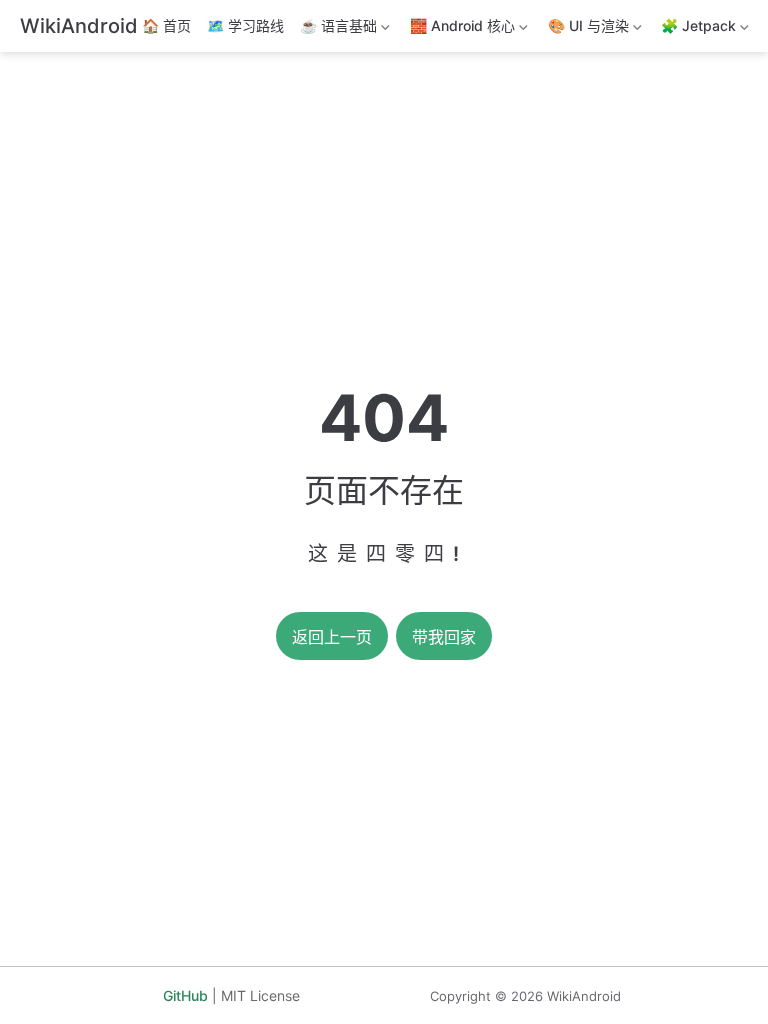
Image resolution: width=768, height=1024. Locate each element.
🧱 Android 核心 (460, 29)
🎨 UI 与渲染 (586, 29)
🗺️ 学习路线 (245, 25)
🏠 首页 (166, 25)
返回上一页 (332, 637)
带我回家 (444, 637)
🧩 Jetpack (696, 29)
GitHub (185, 995)
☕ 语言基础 (336, 29)
